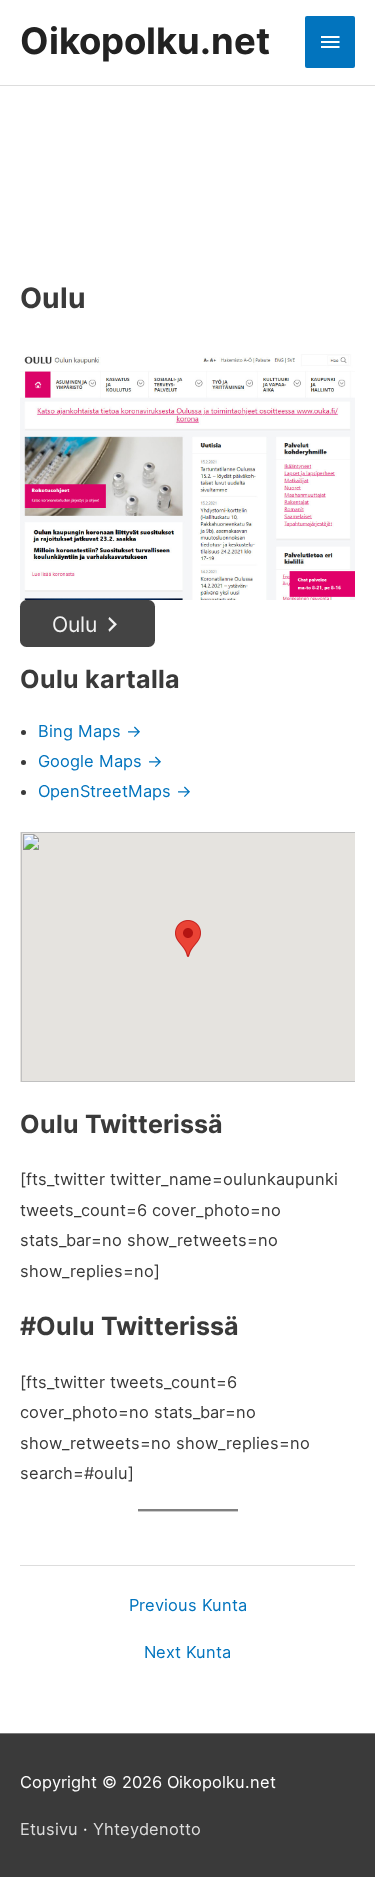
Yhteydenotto (147, 1829)
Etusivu (49, 1829)
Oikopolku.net (145, 41)
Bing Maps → (90, 731)
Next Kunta (187, 1652)
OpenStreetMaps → (115, 791)
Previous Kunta (188, 1605)
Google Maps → (100, 761)
